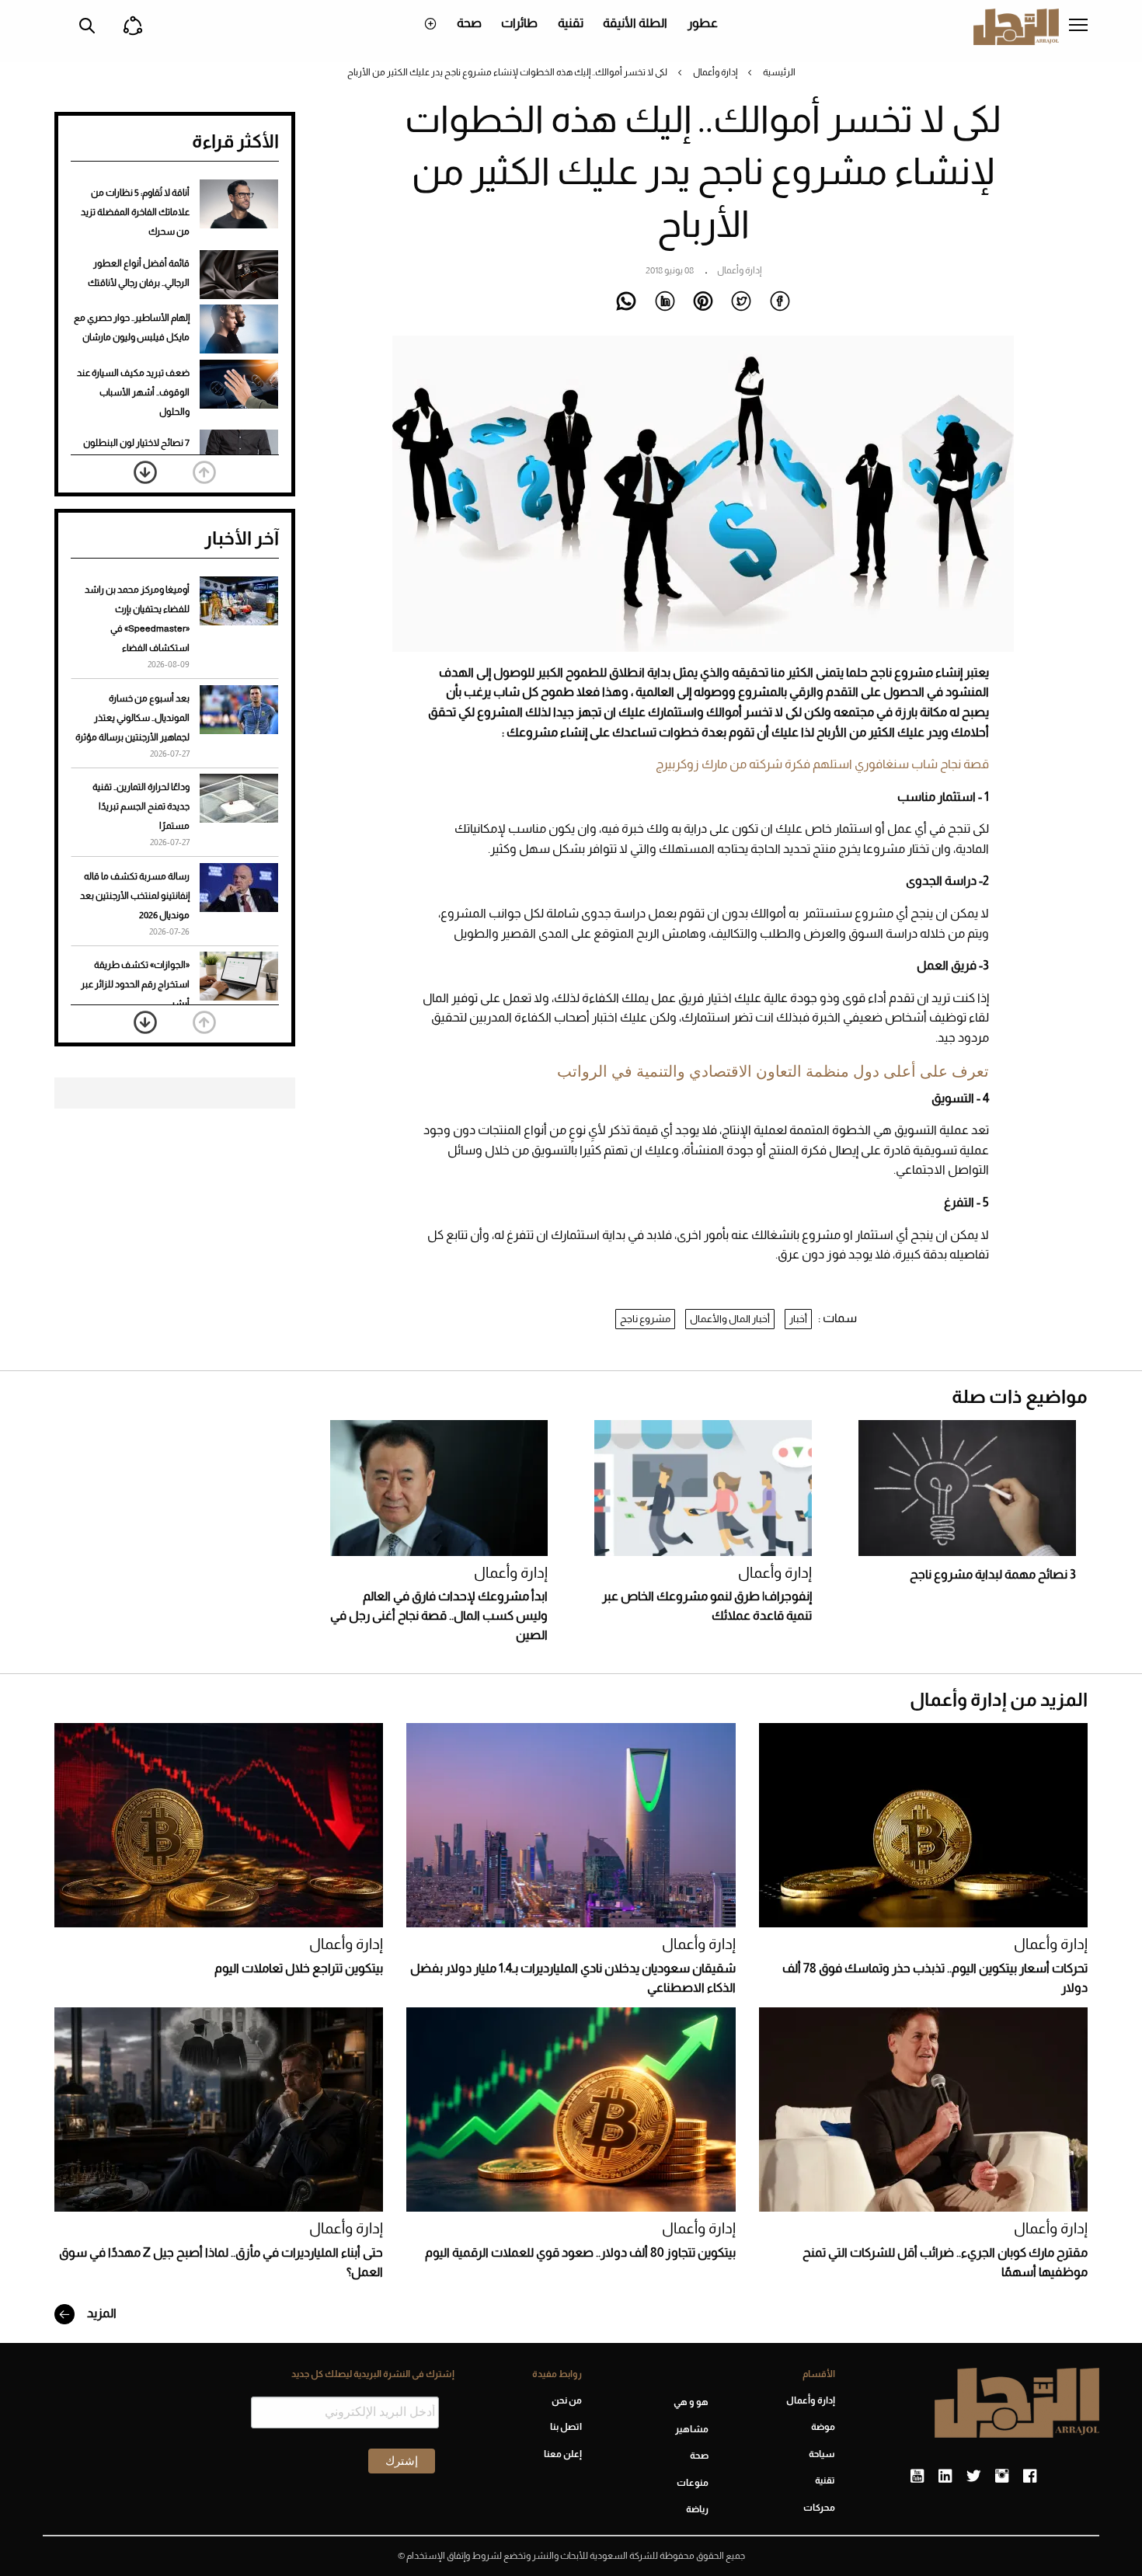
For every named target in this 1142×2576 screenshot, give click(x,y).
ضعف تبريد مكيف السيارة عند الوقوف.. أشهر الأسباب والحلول (133, 392)
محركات (819, 2508)
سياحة (822, 2454)
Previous (204, 472)
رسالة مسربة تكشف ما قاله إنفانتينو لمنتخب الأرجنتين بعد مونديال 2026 (135, 896)
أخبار (798, 1319)
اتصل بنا (566, 2427)
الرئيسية (779, 72)
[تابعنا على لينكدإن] (945, 2477)
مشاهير (692, 2429)
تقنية (571, 23)
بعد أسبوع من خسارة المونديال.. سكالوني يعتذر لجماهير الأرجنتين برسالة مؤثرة (132, 718)
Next (145, 472)
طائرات (519, 23)
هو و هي (691, 2402)
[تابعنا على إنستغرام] (1002, 2477)
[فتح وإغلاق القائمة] (1078, 26)
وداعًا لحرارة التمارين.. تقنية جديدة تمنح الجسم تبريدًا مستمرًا (141, 806)
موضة (823, 2427)
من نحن (566, 2400)
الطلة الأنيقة (635, 23)
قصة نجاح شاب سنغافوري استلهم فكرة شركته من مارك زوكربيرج (822, 764)
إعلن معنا (562, 2454)
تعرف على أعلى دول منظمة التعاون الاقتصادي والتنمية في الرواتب (773, 1071)
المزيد (101, 2313)
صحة (469, 23)
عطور (703, 23)
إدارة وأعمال (715, 72)
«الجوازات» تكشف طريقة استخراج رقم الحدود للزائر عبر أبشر (135, 984)
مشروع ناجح (645, 1319)
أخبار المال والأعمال (730, 1319)
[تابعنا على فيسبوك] (1030, 2477)
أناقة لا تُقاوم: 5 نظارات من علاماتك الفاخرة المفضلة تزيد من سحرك (135, 212)
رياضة (697, 2509)
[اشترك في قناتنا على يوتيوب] (917, 2477)
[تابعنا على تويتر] (973, 2477)
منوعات (693, 2483)
